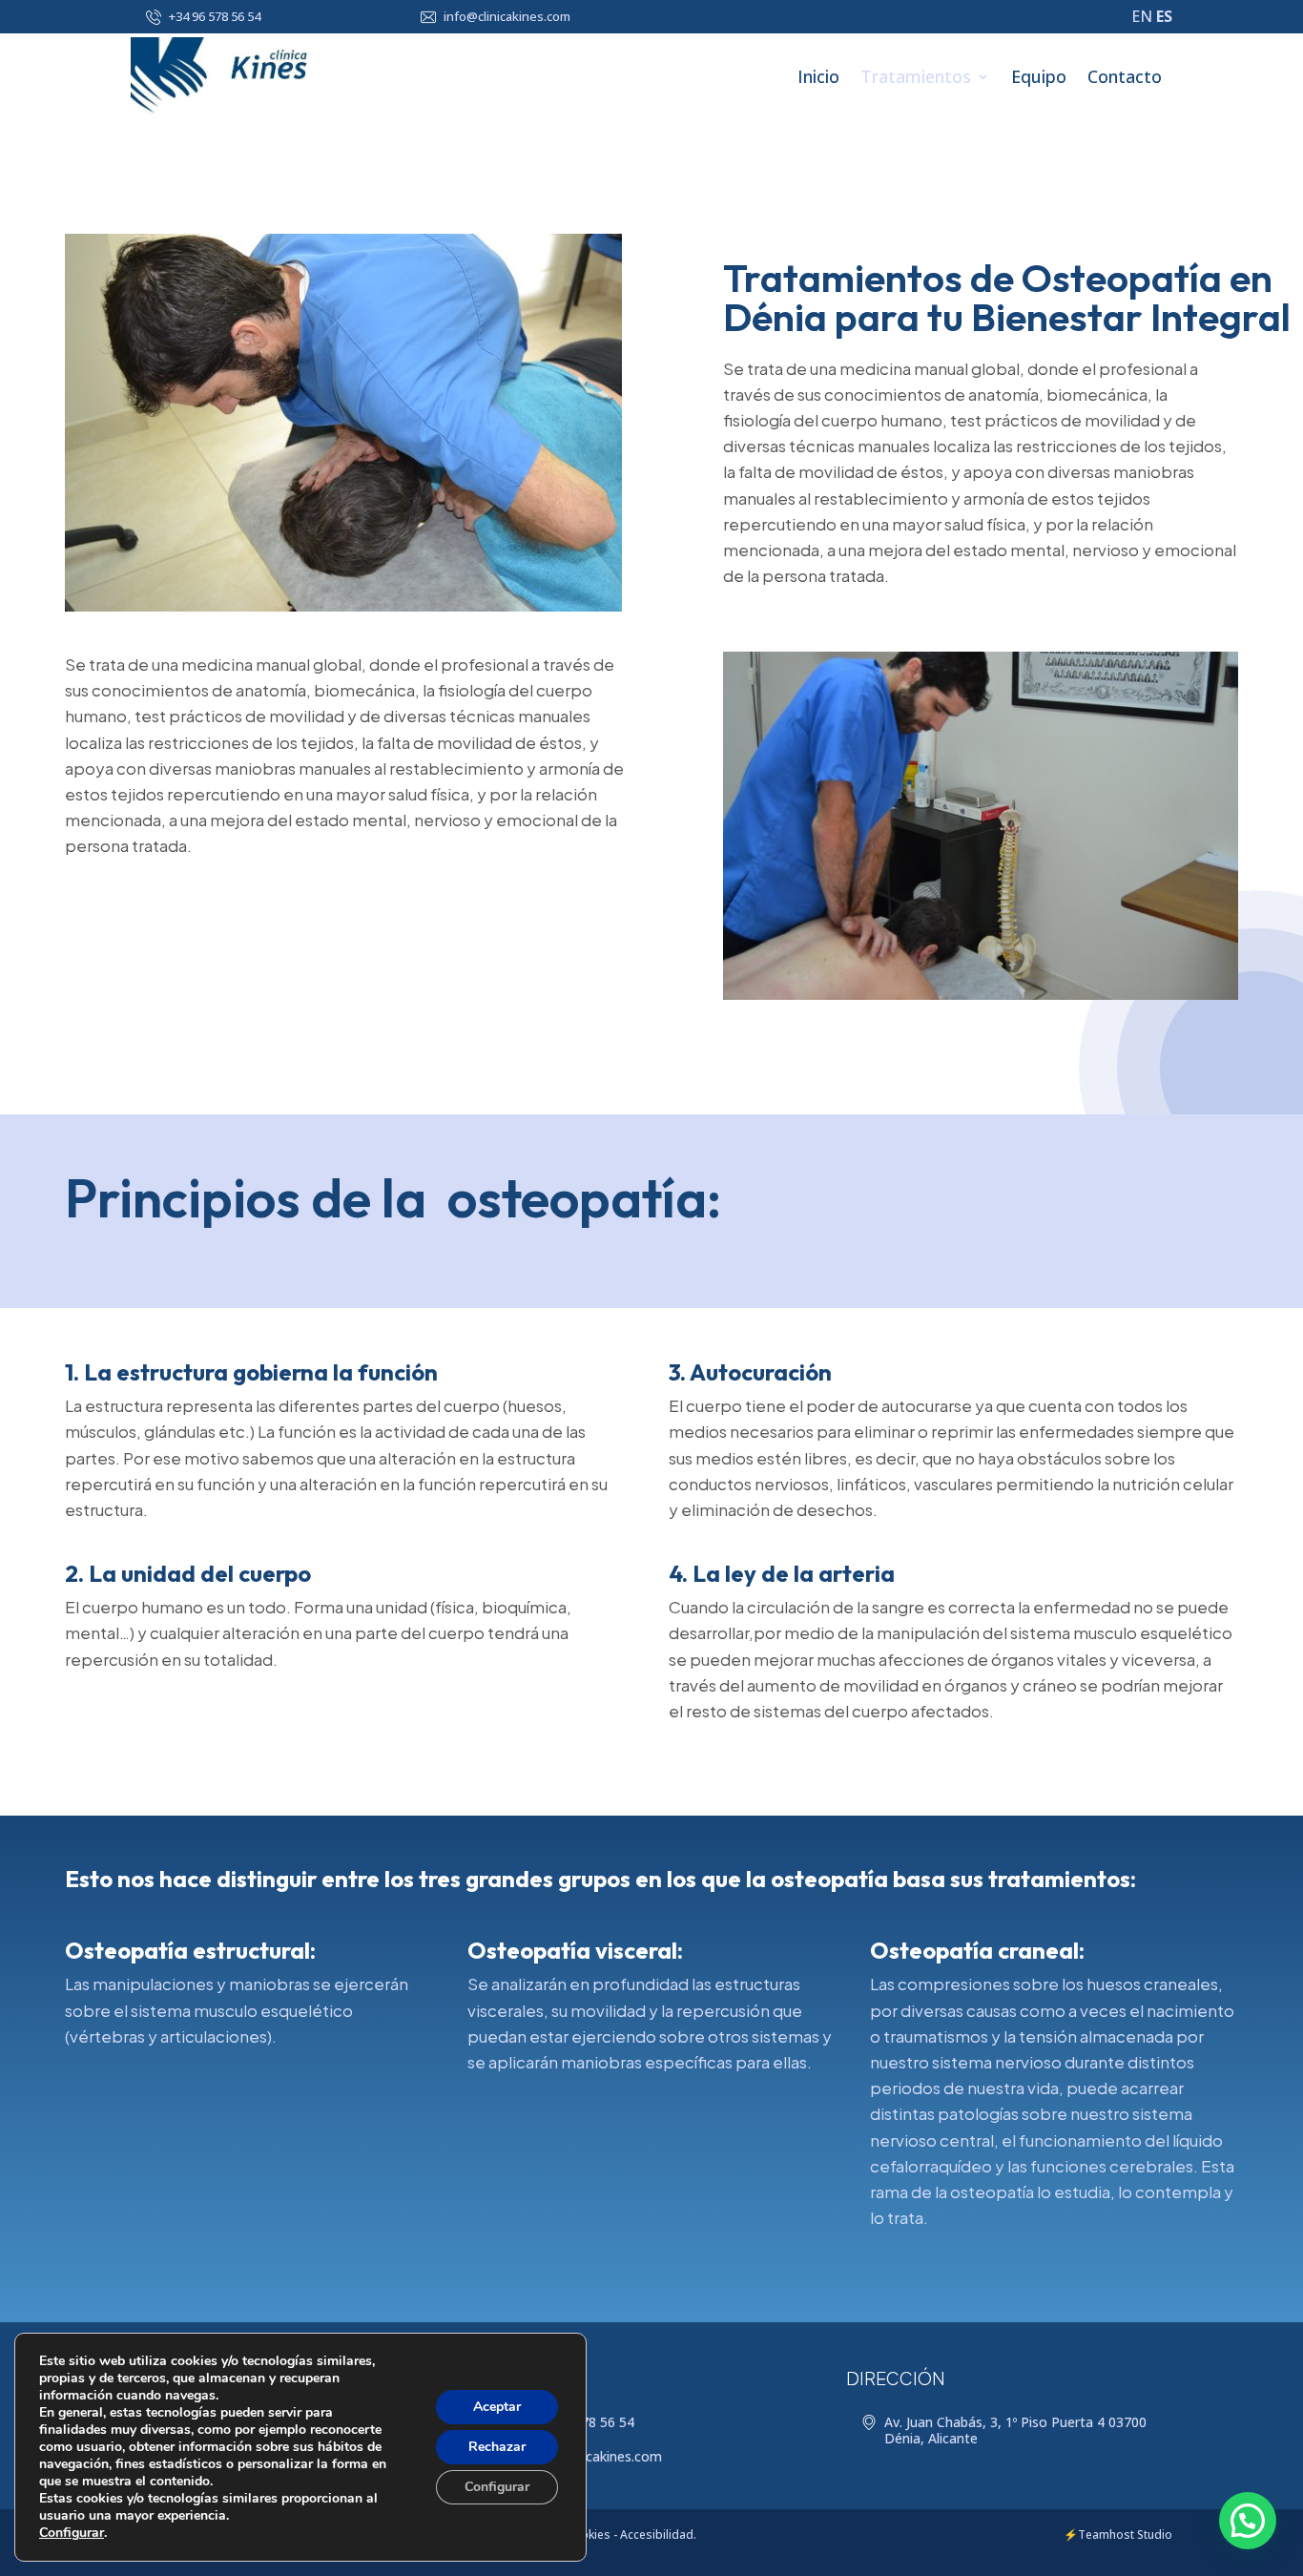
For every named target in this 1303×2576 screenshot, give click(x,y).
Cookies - (591, 2534)
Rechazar (497, 2447)
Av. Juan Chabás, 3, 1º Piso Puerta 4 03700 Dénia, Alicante (1015, 2430)
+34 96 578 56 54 (215, 16)
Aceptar (497, 2407)
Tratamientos (916, 76)
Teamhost (1106, 2534)
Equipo (1039, 76)
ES (1164, 16)
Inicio (818, 76)
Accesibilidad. (658, 2534)
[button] (1248, 2521)
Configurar (72, 2533)
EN (1142, 16)
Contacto (1125, 76)
